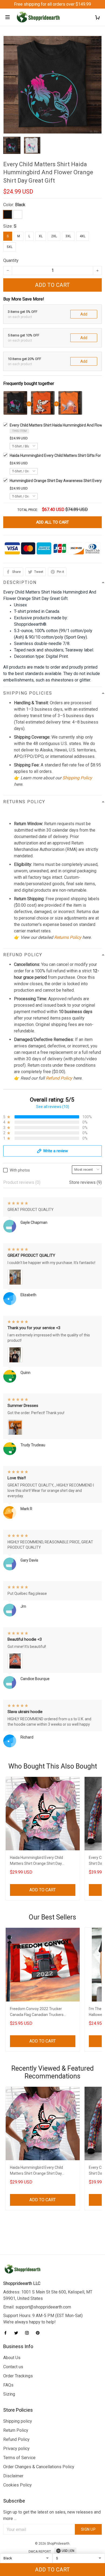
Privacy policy (16, 2449)
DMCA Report (40, 2552)
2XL (54, 236)
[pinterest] (39, 2333)
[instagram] (29, 2333)
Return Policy (16, 2430)
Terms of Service (19, 2458)
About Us (12, 2358)
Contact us (13, 2367)
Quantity (11, 260)
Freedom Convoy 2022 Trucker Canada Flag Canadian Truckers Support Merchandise (37, 2012)
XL (41, 236)
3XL (68, 236)
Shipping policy (18, 2421)
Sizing (9, 2394)
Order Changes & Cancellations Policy (39, 2467)
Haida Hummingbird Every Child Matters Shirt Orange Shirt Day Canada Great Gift (36, 1861)
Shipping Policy (77, 778)
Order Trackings (18, 2376)
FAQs (8, 2385)
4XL (83, 236)
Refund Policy (59, 1078)
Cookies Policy (17, 2485)
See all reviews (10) (53, 1107)
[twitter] (18, 2333)
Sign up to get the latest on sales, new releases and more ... (52, 2515)
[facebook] (7, 2333)
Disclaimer (13, 2476)
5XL (10, 247)
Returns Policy (68, 937)
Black (20, 205)
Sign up (88, 2529)
